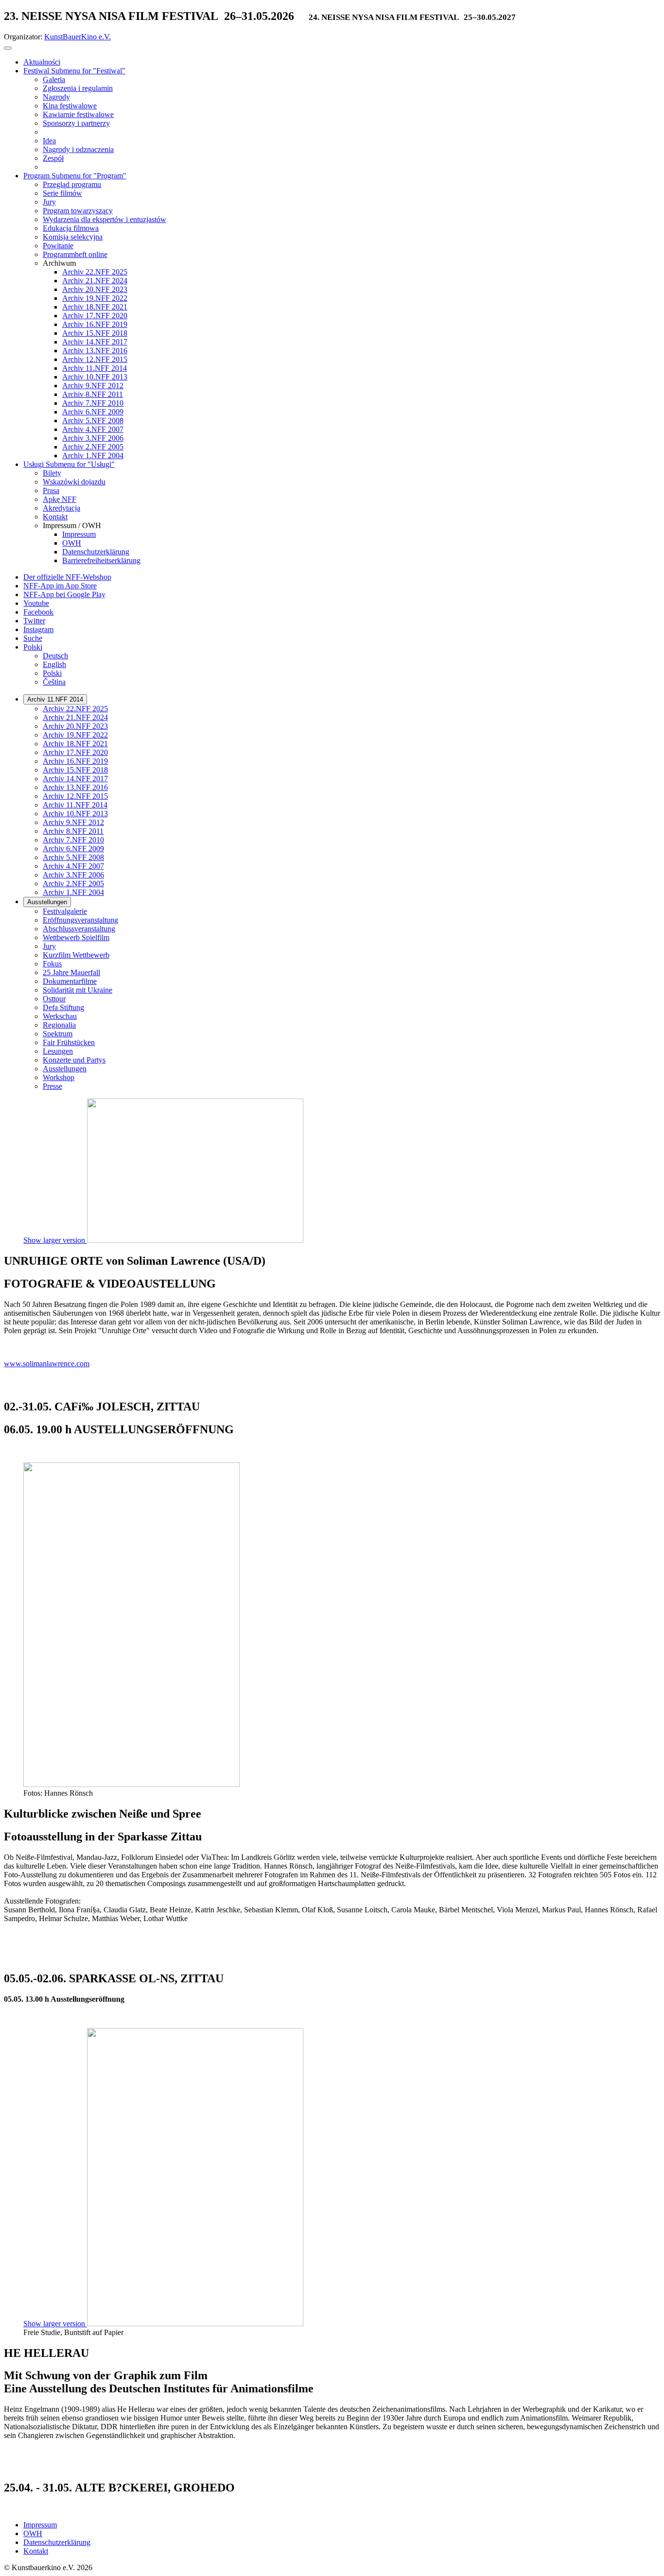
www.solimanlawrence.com (47, 1364)
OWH (33, 2533)
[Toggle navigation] (8, 48)
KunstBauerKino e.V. (78, 37)
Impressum (40, 2525)
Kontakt (36, 2551)
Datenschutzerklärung (57, 2542)
